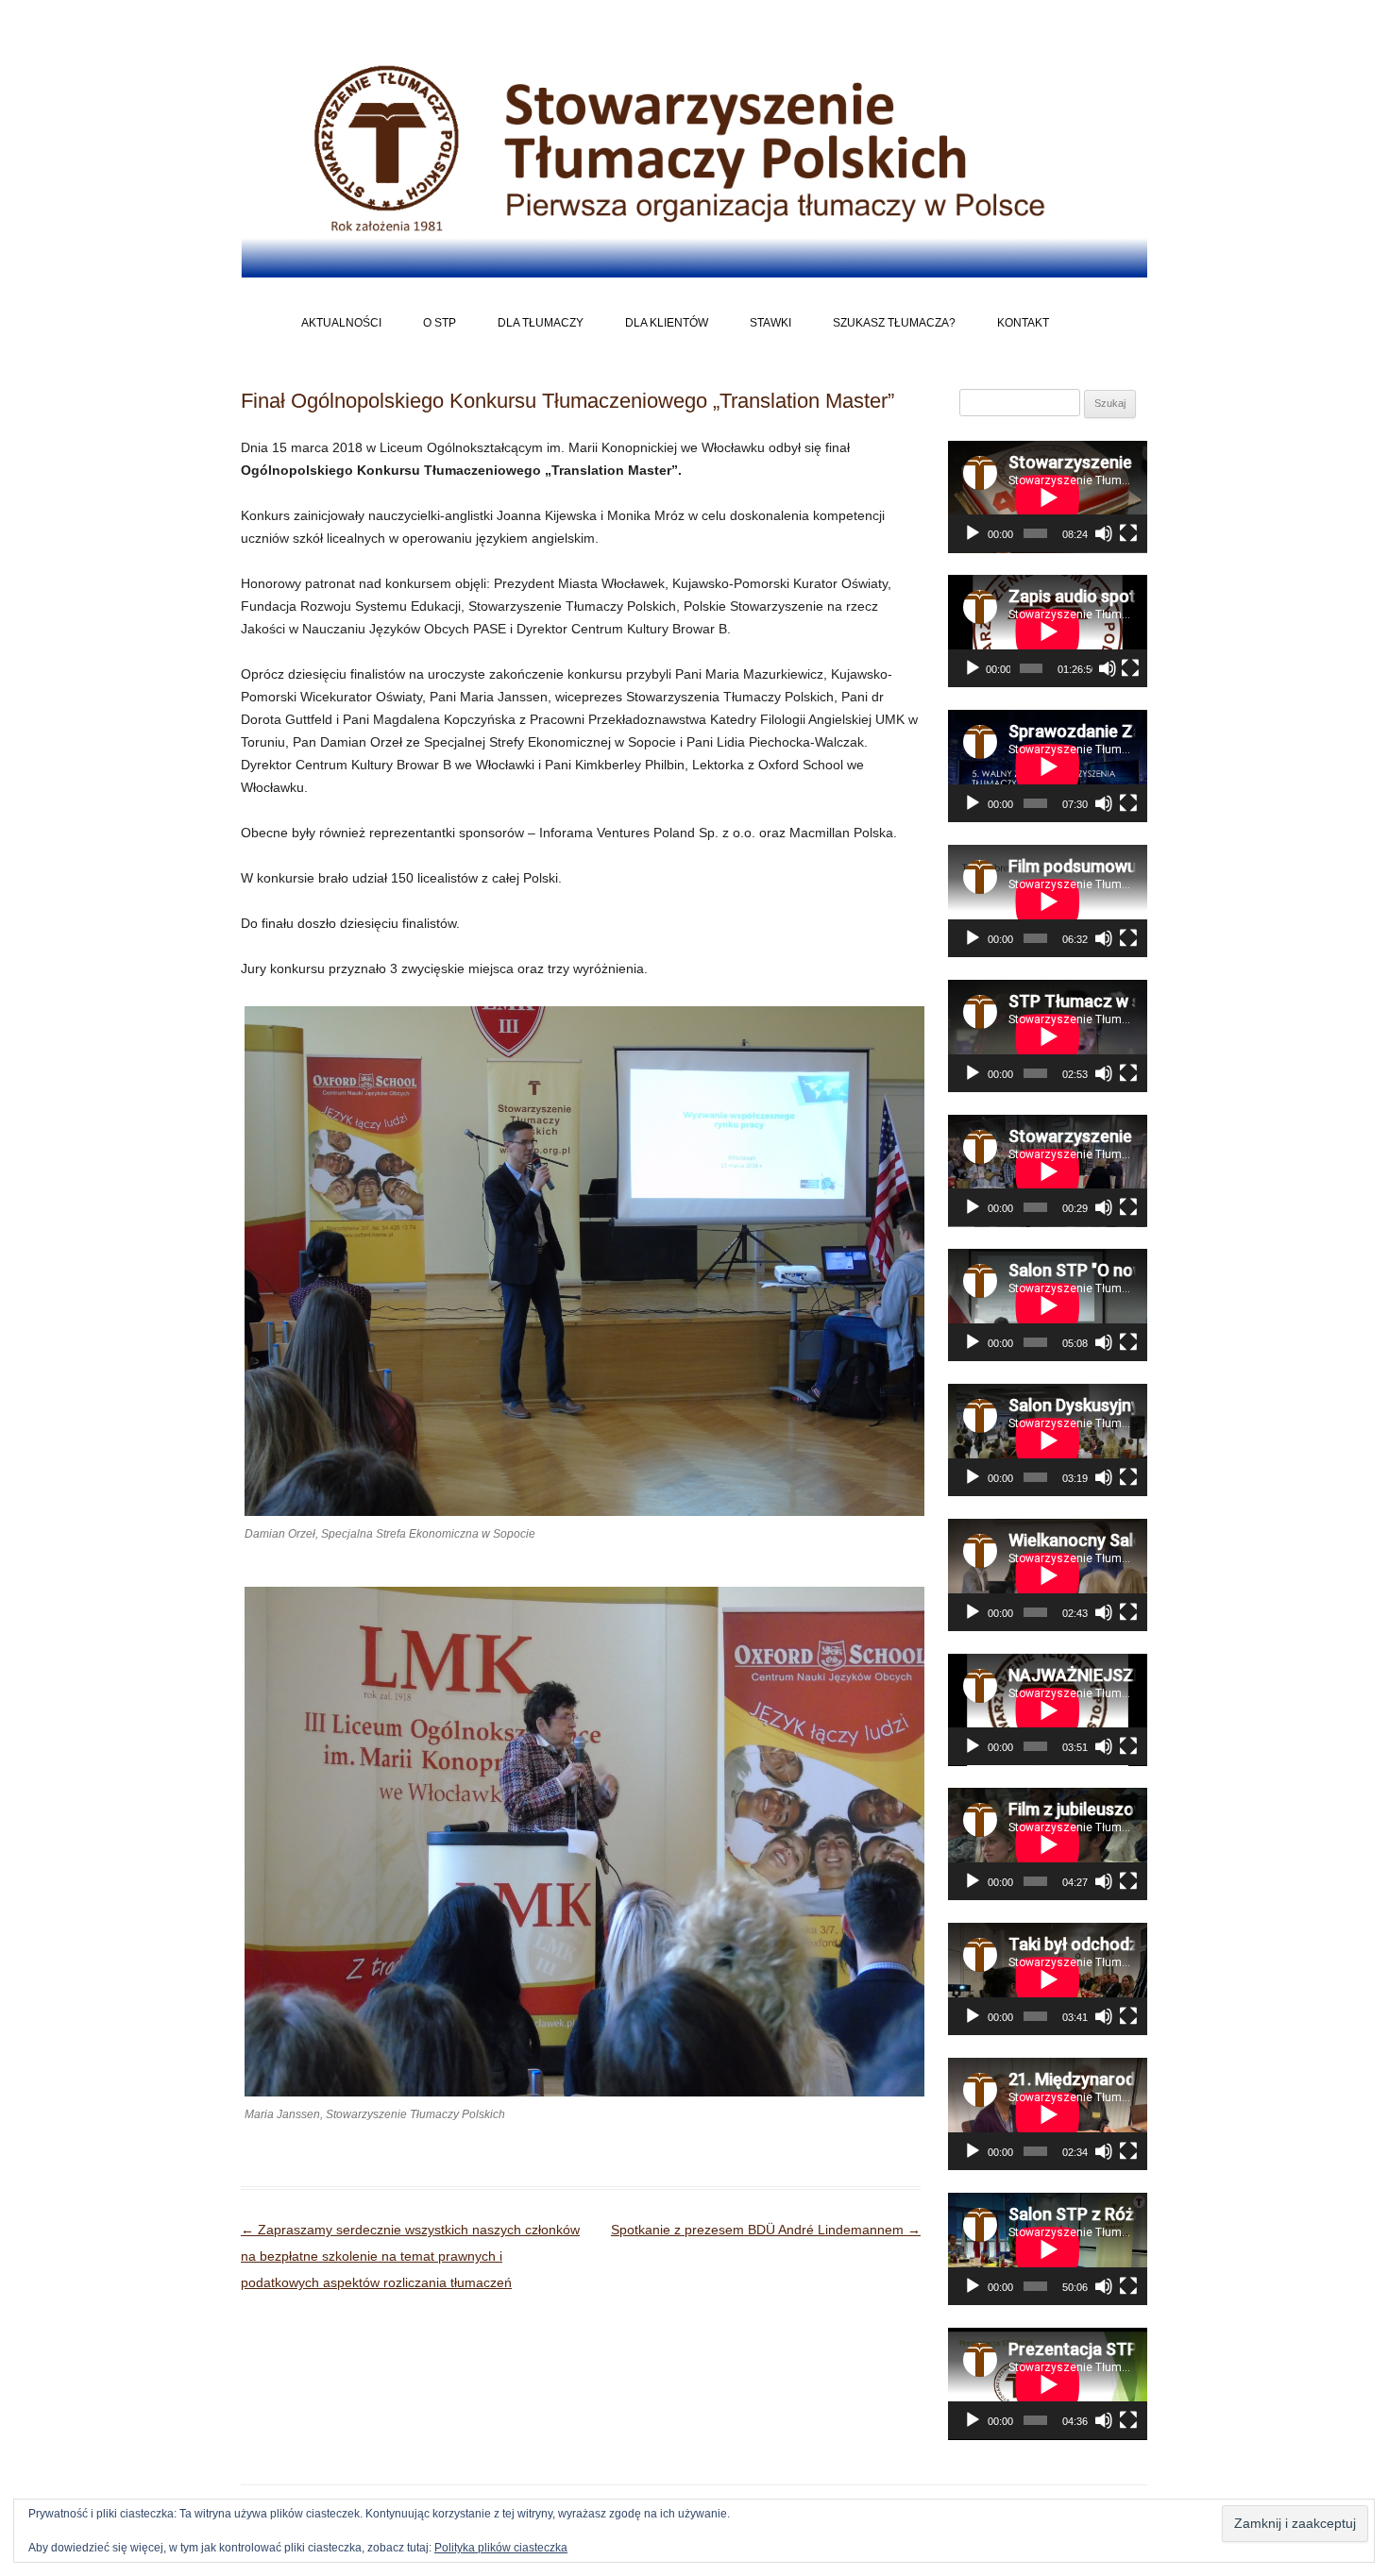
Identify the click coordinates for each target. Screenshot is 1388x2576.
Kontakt (1023, 323)
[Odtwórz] (973, 533)
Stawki (770, 323)
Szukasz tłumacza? (894, 323)
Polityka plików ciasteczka (501, 2548)
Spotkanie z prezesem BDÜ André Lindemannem (766, 2230)
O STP (440, 323)
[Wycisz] (1104, 533)
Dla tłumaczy (541, 323)
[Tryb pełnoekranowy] (1128, 533)
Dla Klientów (667, 323)
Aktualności (341, 323)
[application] (1048, 497)
